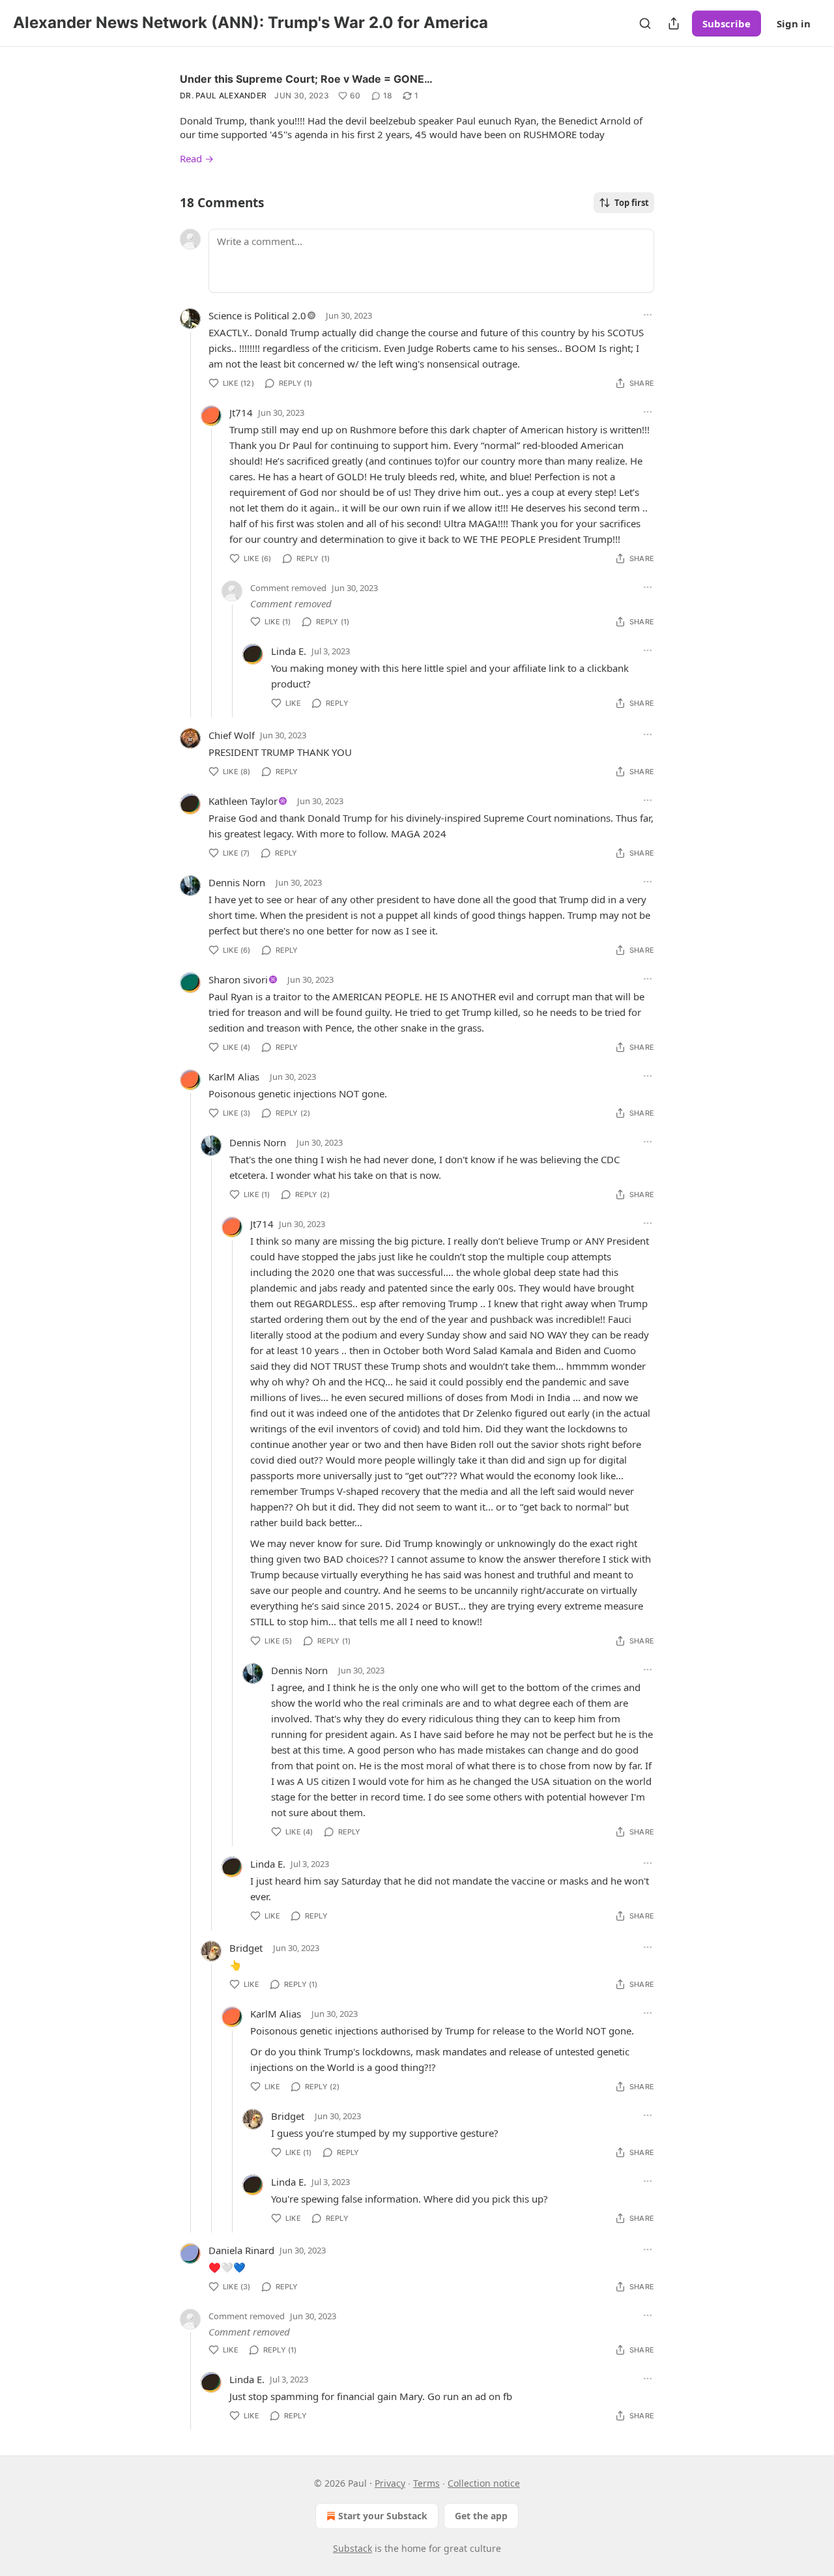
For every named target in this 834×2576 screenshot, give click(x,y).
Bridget (246, 1948)
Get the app (481, 2516)
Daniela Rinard (241, 2250)
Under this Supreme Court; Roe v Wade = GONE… (306, 79)
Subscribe (726, 23)
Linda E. (289, 651)
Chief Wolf (232, 735)
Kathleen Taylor (243, 801)
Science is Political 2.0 (257, 315)
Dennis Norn (237, 882)
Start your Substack (383, 2516)
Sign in (794, 23)
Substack (352, 2548)
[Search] (645, 23)
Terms (426, 2483)
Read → (197, 158)
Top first (632, 203)
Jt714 (241, 412)
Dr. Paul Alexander (223, 95)
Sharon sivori (238, 979)
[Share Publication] (674, 23)
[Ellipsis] (648, 315)
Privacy (390, 2483)
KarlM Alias (234, 1077)
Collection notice (484, 2483)
